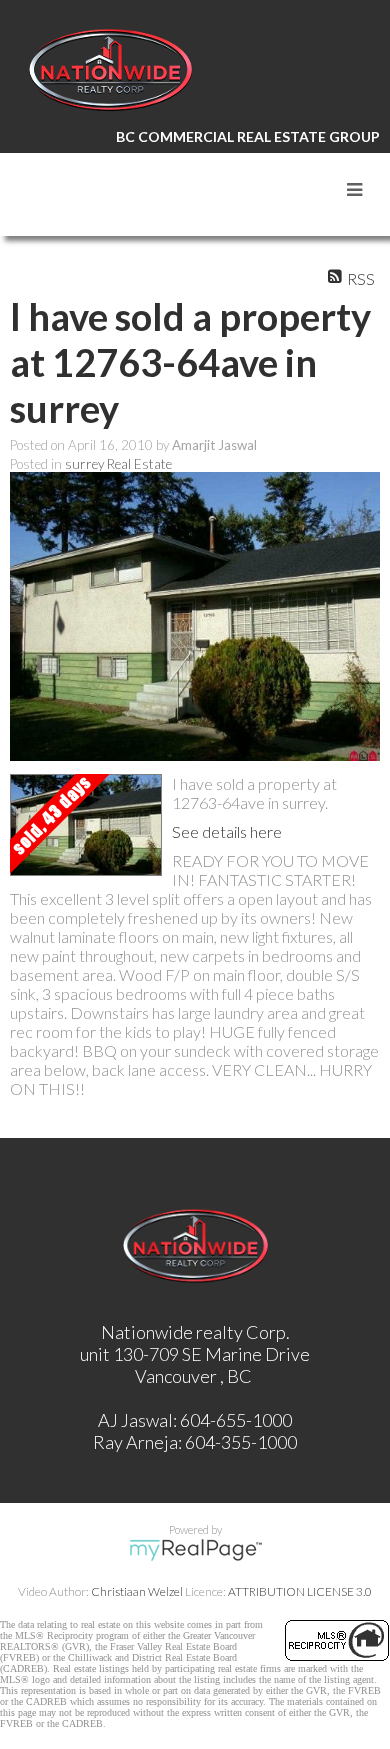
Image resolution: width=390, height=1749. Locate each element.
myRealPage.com (195, 1550)
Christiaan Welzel (137, 1591)
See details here (227, 831)
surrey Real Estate (118, 464)
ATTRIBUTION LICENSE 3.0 (300, 1591)
